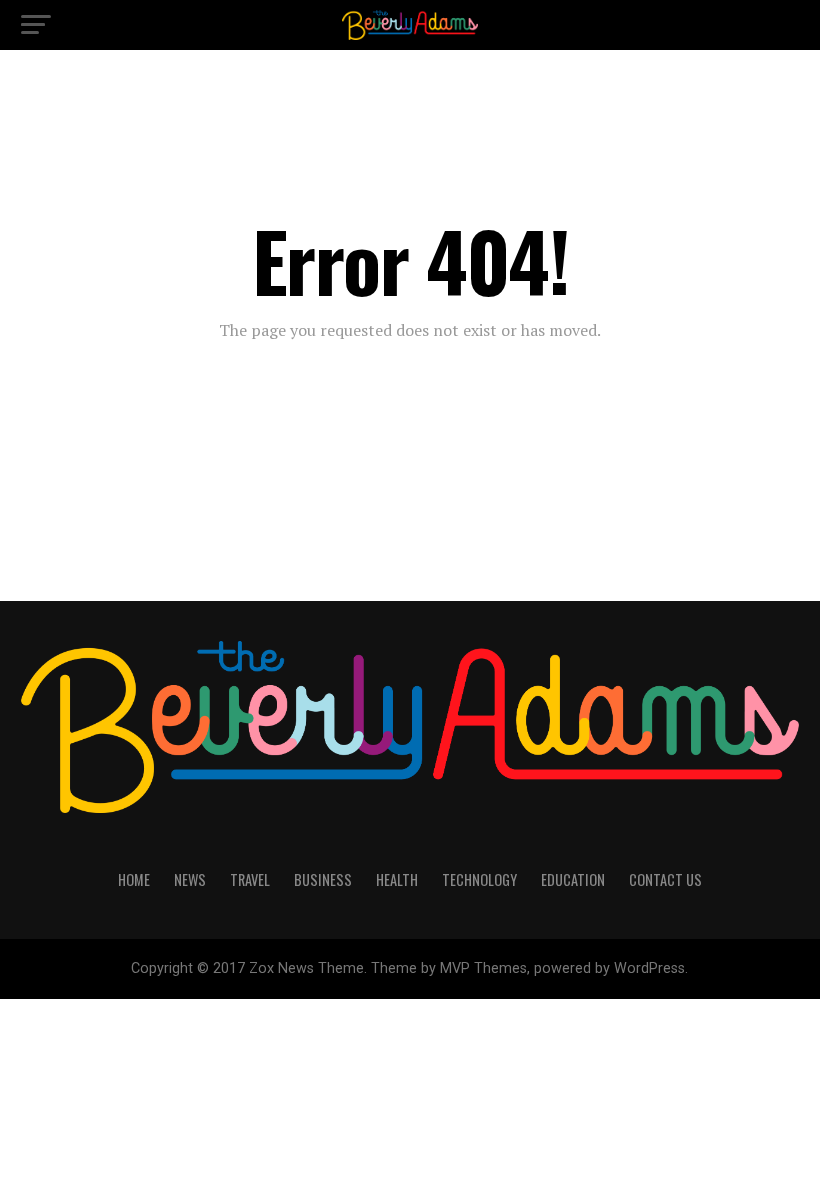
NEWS (190, 879)
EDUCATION (573, 879)
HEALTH (397, 879)
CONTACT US (665, 879)
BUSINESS (323, 879)
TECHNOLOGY (479, 879)
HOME (134, 879)
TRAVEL (250, 879)
